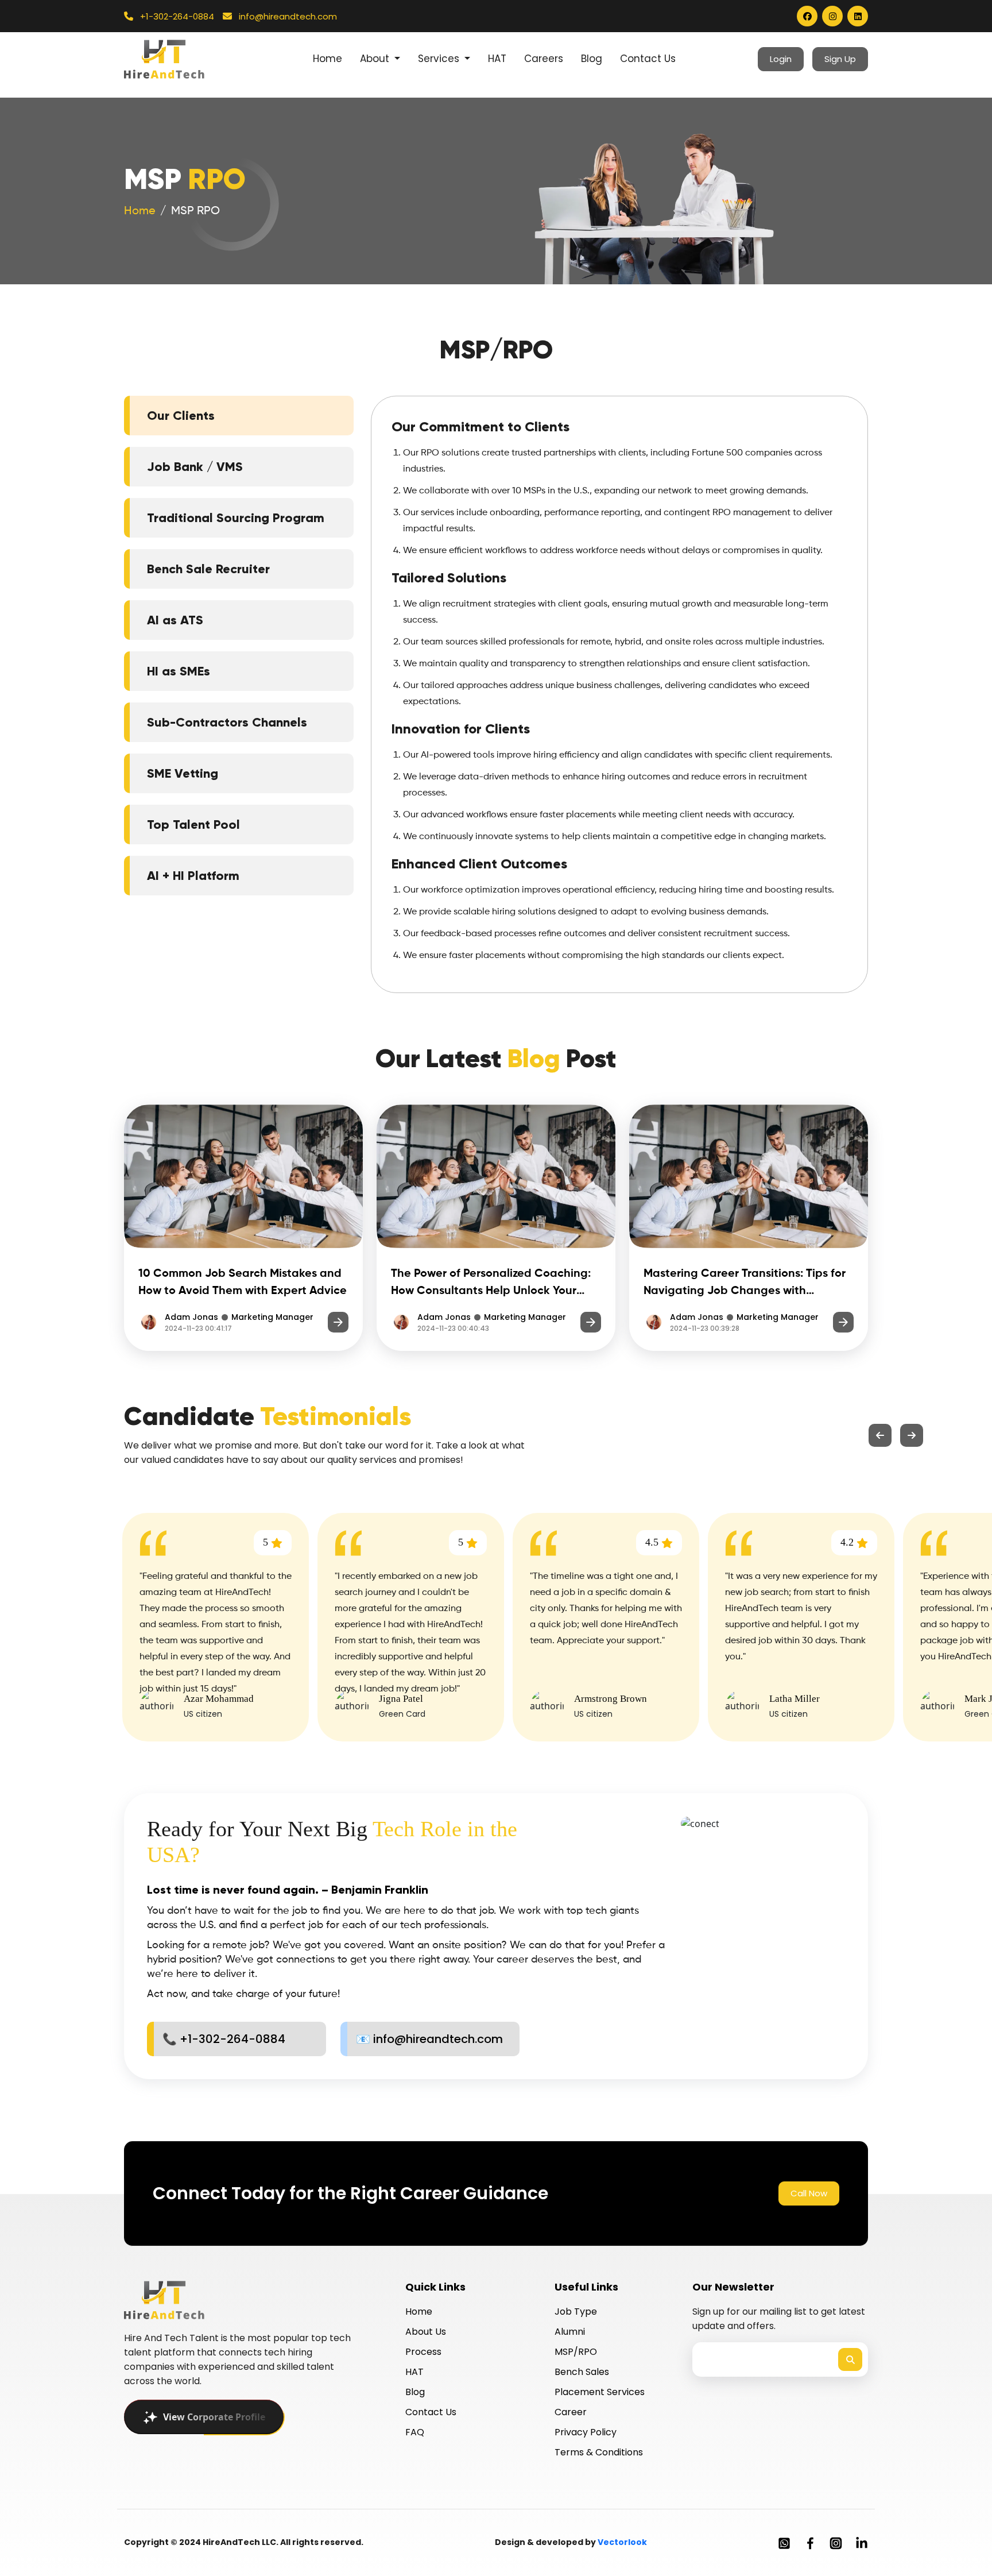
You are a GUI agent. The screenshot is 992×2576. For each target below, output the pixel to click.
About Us (426, 2332)
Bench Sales (582, 2372)
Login (781, 59)
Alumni (570, 2332)
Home (328, 59)
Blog (592, 59)
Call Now (809, 2193)
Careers (544, 59)
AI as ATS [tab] (175, 620)
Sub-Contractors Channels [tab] (227, 722)
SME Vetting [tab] (183, 773)
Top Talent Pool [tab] (193, 824)
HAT (497, 59)
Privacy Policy (586, 2432)
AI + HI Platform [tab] (193, 876)
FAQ (415, 2432)
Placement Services (600, 2392)
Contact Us (648, 59)
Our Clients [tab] (181, 416)
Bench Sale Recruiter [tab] (208, 569)
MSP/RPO (576, 2352)
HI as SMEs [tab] (179, 671)
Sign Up (840, 59)
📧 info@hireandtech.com (429, 2039)
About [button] (376, 59)
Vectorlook (622, 2542)
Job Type (576, 2312)
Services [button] (440, 59)
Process (423, 2352)
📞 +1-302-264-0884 (224, 2039)
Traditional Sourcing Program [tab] (236, 518)
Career (571, 2412)
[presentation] (880, 1435)
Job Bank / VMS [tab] (195, 467)
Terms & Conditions (599, 2452)
